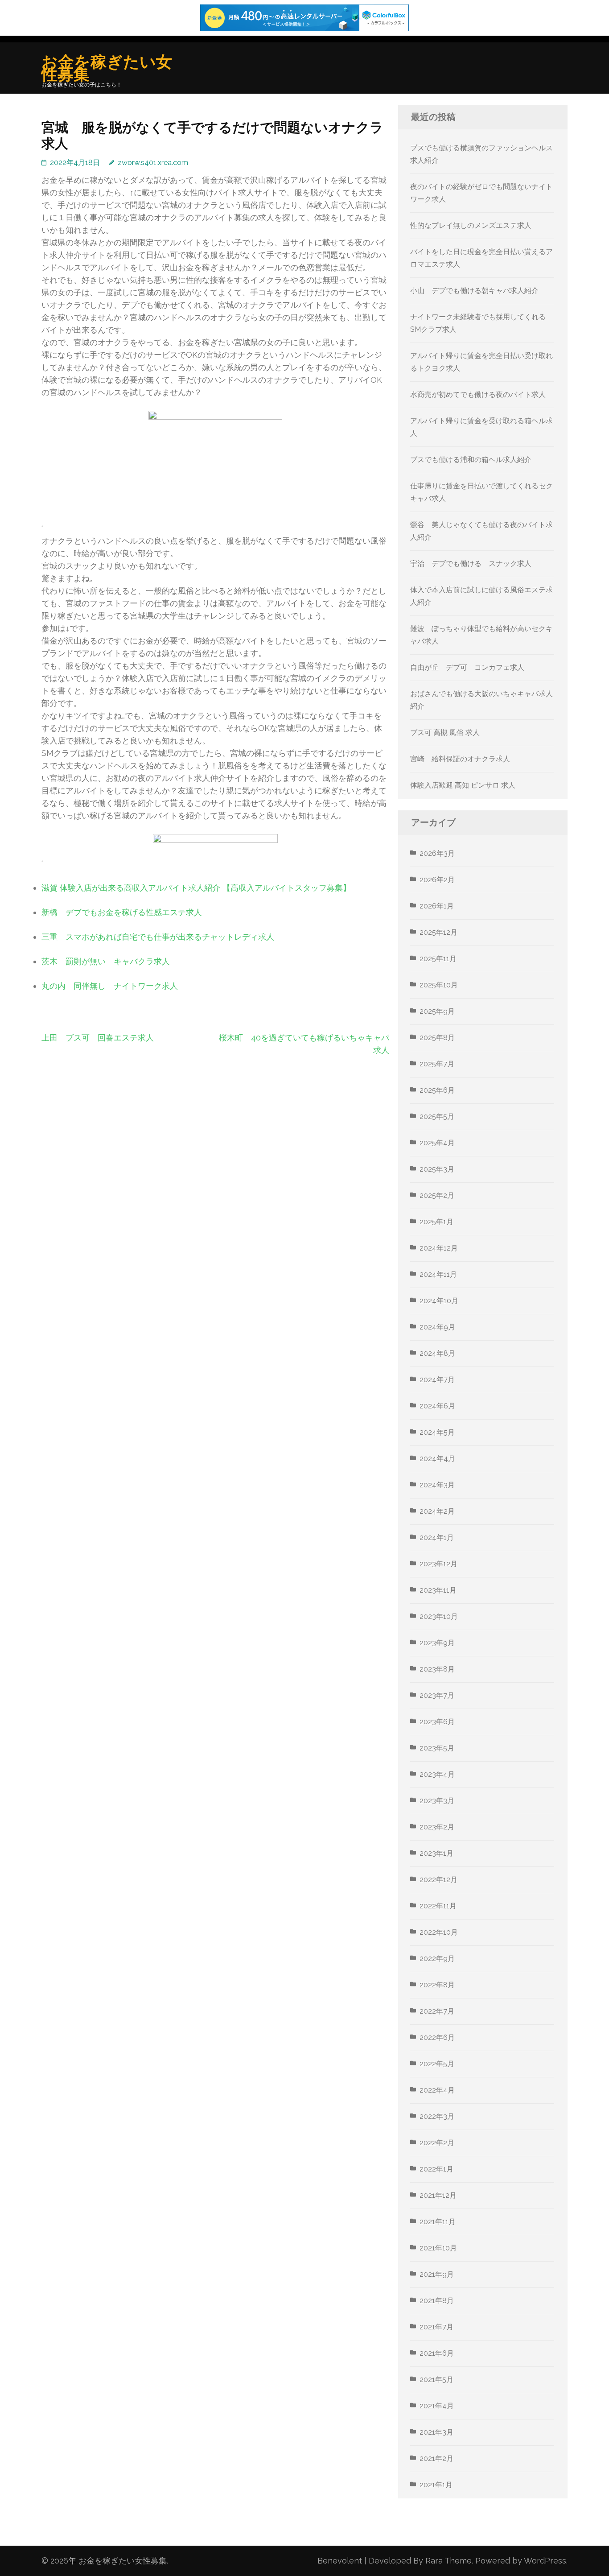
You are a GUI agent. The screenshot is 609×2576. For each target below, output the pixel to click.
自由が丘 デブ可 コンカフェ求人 (467, 667)
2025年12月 (438, 932)
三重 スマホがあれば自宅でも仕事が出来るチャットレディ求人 (158, 937)
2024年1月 (437, 1538)
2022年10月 (439, 1932)
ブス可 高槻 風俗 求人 (445, 733)
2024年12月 (439, 1248)
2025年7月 (437, 1064)
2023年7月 (437, 1695)
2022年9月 (437, 1959)
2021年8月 (437, 2301)
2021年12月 (438, 2195)
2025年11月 (438, 959)
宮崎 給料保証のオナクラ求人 (460, 759)
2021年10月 (438, 2248)
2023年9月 (437, 1643)
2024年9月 (437, 1327)
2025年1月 (436, 1222)
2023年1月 (436, 1853)
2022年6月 (437, 2037)
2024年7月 (437, 1380)
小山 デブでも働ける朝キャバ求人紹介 (474, 291)
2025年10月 (439, 985)
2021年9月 (437, 2274)
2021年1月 (436, 2485)
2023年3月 (437, 1801)
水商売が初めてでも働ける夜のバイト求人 (478, 394)
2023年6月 (437, 1722)
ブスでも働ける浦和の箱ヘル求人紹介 (471, 460)
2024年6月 (437, 1406)
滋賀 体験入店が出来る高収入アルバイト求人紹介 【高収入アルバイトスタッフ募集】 (196, 888)
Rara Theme (449, 2561)
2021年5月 (436, 2380)
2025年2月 (437, 1195)
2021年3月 (436, 2432)
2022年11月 (438, 1906)
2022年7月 (437, 2011)
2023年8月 (437, 1669)
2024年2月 (437, 1511)
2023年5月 (437, 1748)
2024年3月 (437, 1485)
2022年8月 (437, 1985)
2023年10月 (439, 1616)
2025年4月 (437, 1143)
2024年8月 (437, 1353)
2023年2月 (437, 1827)
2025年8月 (437, 1038)
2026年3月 (437, 853)
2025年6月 (437, 1090)
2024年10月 (439, 1301)
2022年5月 (437, 2064)
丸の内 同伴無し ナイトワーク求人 (110, 986)
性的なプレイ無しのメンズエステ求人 (471, 225)
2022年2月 (437, 2143)
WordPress (545, 2561)
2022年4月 (437, 2090)
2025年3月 (437, 1169)
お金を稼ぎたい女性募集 (107, 68)
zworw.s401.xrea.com (153, 163)
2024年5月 (437, 1432)
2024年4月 (437, 1459)
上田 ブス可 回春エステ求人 (98, 1038)
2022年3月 (437, 2116)
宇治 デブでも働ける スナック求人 (471, 563)
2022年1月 (436, 2169)
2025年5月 (437, 1117)
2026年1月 (437, 906)
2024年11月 (438, 1274)
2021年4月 (437, 2406)
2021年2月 (436, 2458)
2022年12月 (438, 1880)
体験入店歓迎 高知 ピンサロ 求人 (463, 785)
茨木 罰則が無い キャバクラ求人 (106, 961)
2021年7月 (436, 2327)
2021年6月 (437, 2353)
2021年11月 (438, 2222)
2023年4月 (437, 1774)
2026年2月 (437, 880)
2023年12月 (438, 1564)
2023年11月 (438, 1590)
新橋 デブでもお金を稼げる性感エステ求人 (122, 912)
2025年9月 (437, 1011)
